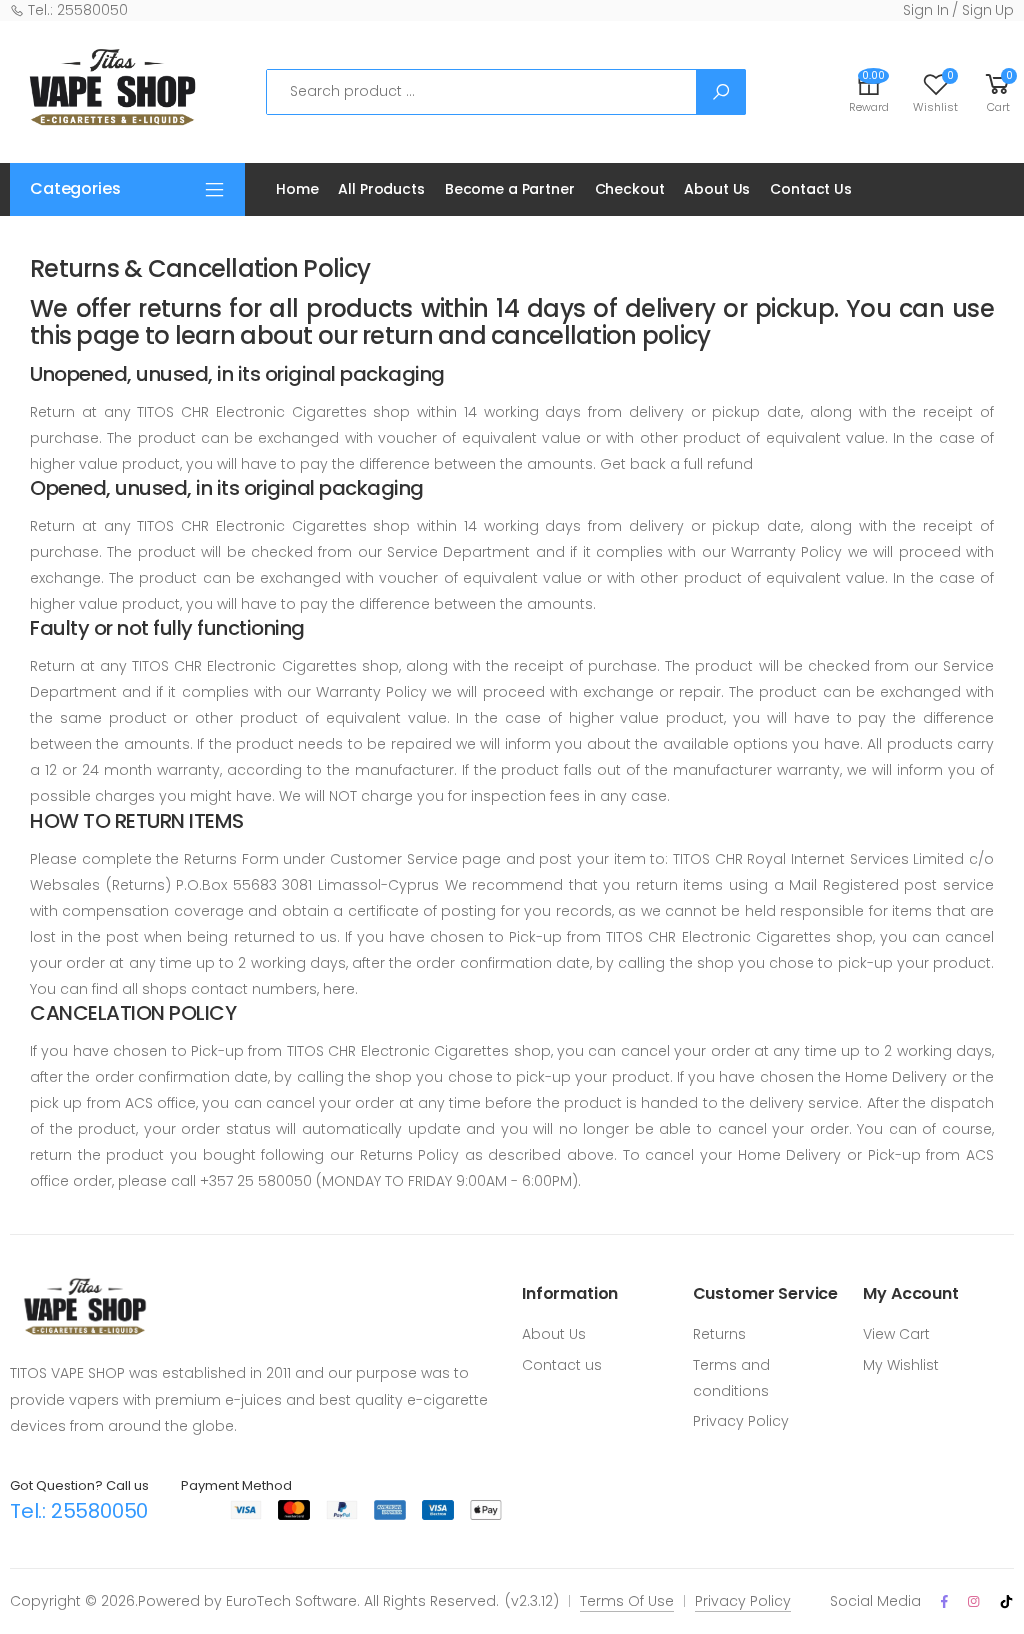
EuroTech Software (291, 1601)
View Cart (896, 1334)
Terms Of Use (627, 1601)
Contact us (562, 1365)
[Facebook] (944, 1601)
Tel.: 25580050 (76, 10)
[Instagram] (973, 1601)
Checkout (630, 189)
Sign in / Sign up (958, 10)
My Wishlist (901, 1365)
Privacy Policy (741, 1421)
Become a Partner (510, 189)
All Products (381, 189)
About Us (717, 189)
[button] (998, 91)
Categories (75, 188)
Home (297, 189)
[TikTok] (1006, 1602)
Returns (719, 1334)
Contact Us (811, 189)
